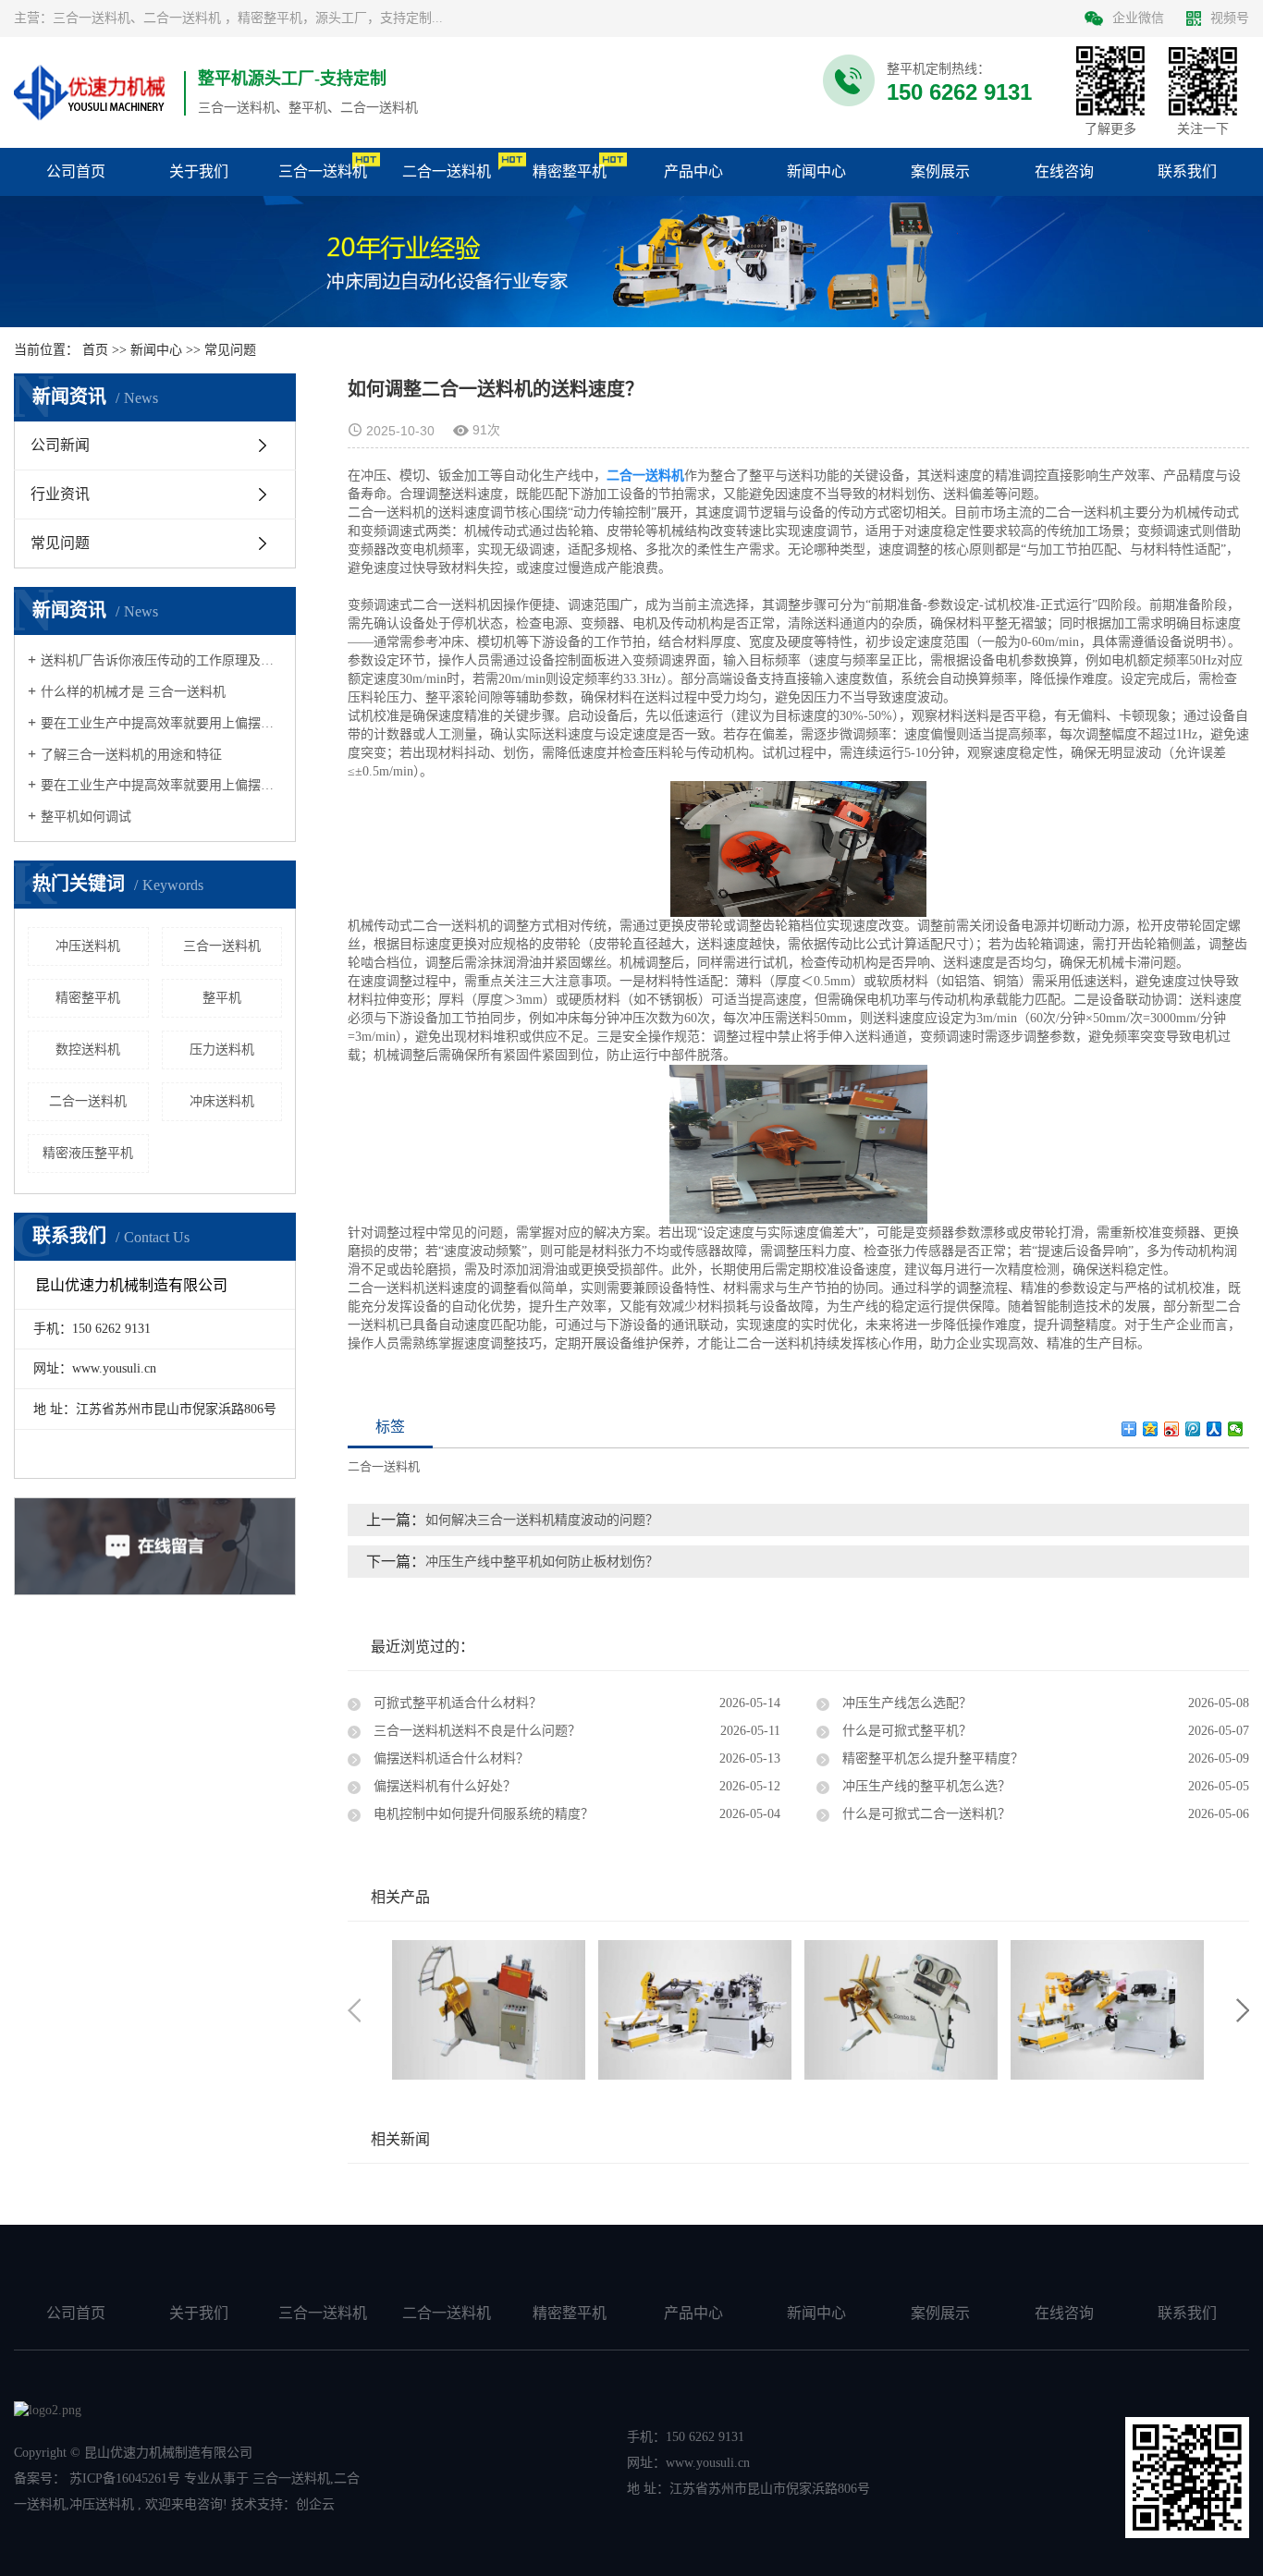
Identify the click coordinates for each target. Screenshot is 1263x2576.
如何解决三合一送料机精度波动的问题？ (542, 1520)
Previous (354, 2010)
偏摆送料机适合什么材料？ (449, 1758)
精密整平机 (88, 998)
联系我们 (1187, 2313)
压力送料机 (222, 1050)
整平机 (222, 998)
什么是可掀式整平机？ (905, 1731)
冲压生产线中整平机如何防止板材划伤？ (542, 1562)
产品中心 (693, 2313)
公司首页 (76, 2313)
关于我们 (199, 2313)
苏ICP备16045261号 (125, 2478)
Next (1243, 2010)
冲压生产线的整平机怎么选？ (925, 1786)
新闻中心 (156, 350)
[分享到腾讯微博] (1193, 1429)
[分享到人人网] (1214, 1429)
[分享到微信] (1236, 1429)
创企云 (315, 2504)
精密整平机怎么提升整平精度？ (931, 1758)
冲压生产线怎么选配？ (905, 1703)
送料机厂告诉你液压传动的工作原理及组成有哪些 (161, 660)
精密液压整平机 (88, 1153)
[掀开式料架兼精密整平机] (489, 2009)
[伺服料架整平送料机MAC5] (695, 2009)
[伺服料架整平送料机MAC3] (1107, 2009)
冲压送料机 (88, 946)
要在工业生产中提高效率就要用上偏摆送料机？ (161, 723)
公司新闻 (60, 445)
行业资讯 (60, 494)
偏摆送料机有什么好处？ (443, 1786)
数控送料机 (88, 1050)
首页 (95, 350)
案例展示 (940, 2313)
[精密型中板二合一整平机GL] (901, 2009)
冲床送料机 (222, 1101)
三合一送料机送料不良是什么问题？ (475, 1731)
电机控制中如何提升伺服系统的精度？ (482, 1814)
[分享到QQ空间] (1151, 1429)
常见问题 (230, 350)
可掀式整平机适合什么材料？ (456, 1703)
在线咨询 (1064, 2313)
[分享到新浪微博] (1172, 1429)
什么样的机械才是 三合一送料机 (133, 692)
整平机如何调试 (86, 817)
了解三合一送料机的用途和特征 (131, 755)
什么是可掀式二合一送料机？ (925, 1814)
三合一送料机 (222, 946)
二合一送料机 (88, 1101)
